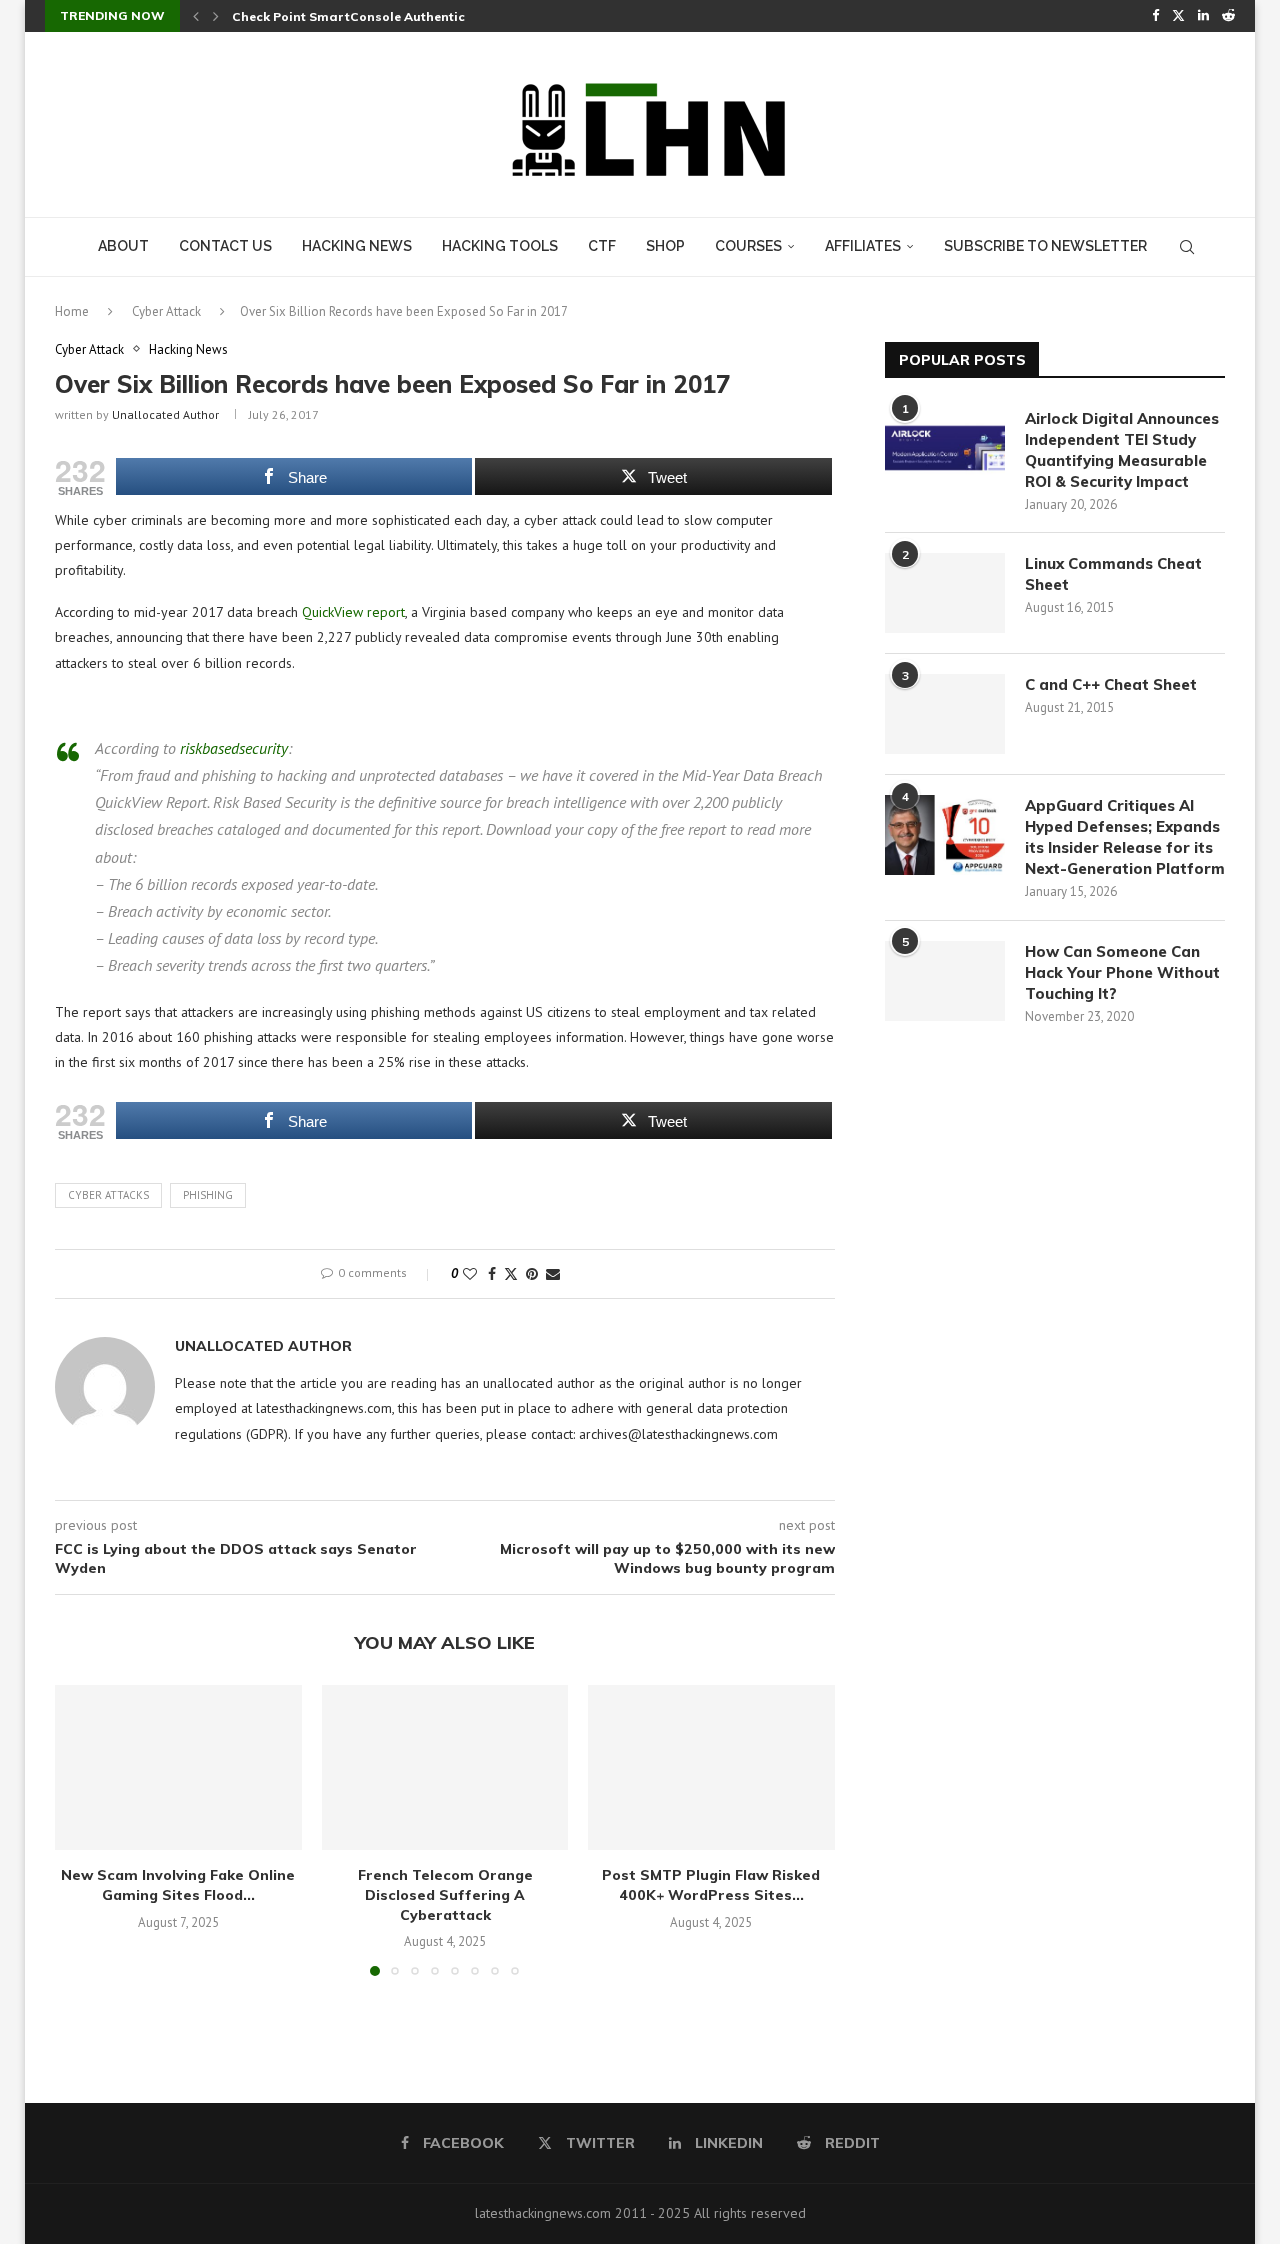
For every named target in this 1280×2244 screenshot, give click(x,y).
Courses (748, 246)
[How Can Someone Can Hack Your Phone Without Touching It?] (945, 981)
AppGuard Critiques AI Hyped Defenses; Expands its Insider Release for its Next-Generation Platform (1125, 837)
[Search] (1187, 247)
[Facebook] (1155, 16)
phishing (208, 1195)
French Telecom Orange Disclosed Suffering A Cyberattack (444, 1895)
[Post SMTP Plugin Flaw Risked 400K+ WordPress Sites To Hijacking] (711, 1767)
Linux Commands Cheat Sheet (1113, 574)
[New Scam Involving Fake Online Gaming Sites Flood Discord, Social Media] (178, 1767)
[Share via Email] (553, 1274)
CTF (602, 246)
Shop (665, 246)
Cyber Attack (166, 311)
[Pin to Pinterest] (532, 1274)
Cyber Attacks (108, 1195)
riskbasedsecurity (234, 748)
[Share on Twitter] (511, 1274)
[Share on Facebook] (492, 1274)
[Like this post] (470, 1274)
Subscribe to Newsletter (1045, 246)
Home (72, 311)
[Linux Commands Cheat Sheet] (945, 593)
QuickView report (353, 612)
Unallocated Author (165, 414)
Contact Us (225, 246)
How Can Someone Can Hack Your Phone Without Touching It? (1122, 972)
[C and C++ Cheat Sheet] (945, 714)
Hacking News (357, 246)
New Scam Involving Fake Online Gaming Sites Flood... (178, 1886)
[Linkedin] (1203, 16)
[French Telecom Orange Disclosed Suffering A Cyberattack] (445, 1767)
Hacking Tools (500, 246)
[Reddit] (1228, 16)
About (123, 246)
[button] (196, 16)
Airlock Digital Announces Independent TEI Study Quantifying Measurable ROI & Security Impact (1122, 450)
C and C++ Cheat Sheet (1111, 684)
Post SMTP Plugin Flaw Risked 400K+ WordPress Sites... (712, 1886)
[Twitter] (1178, 16)
